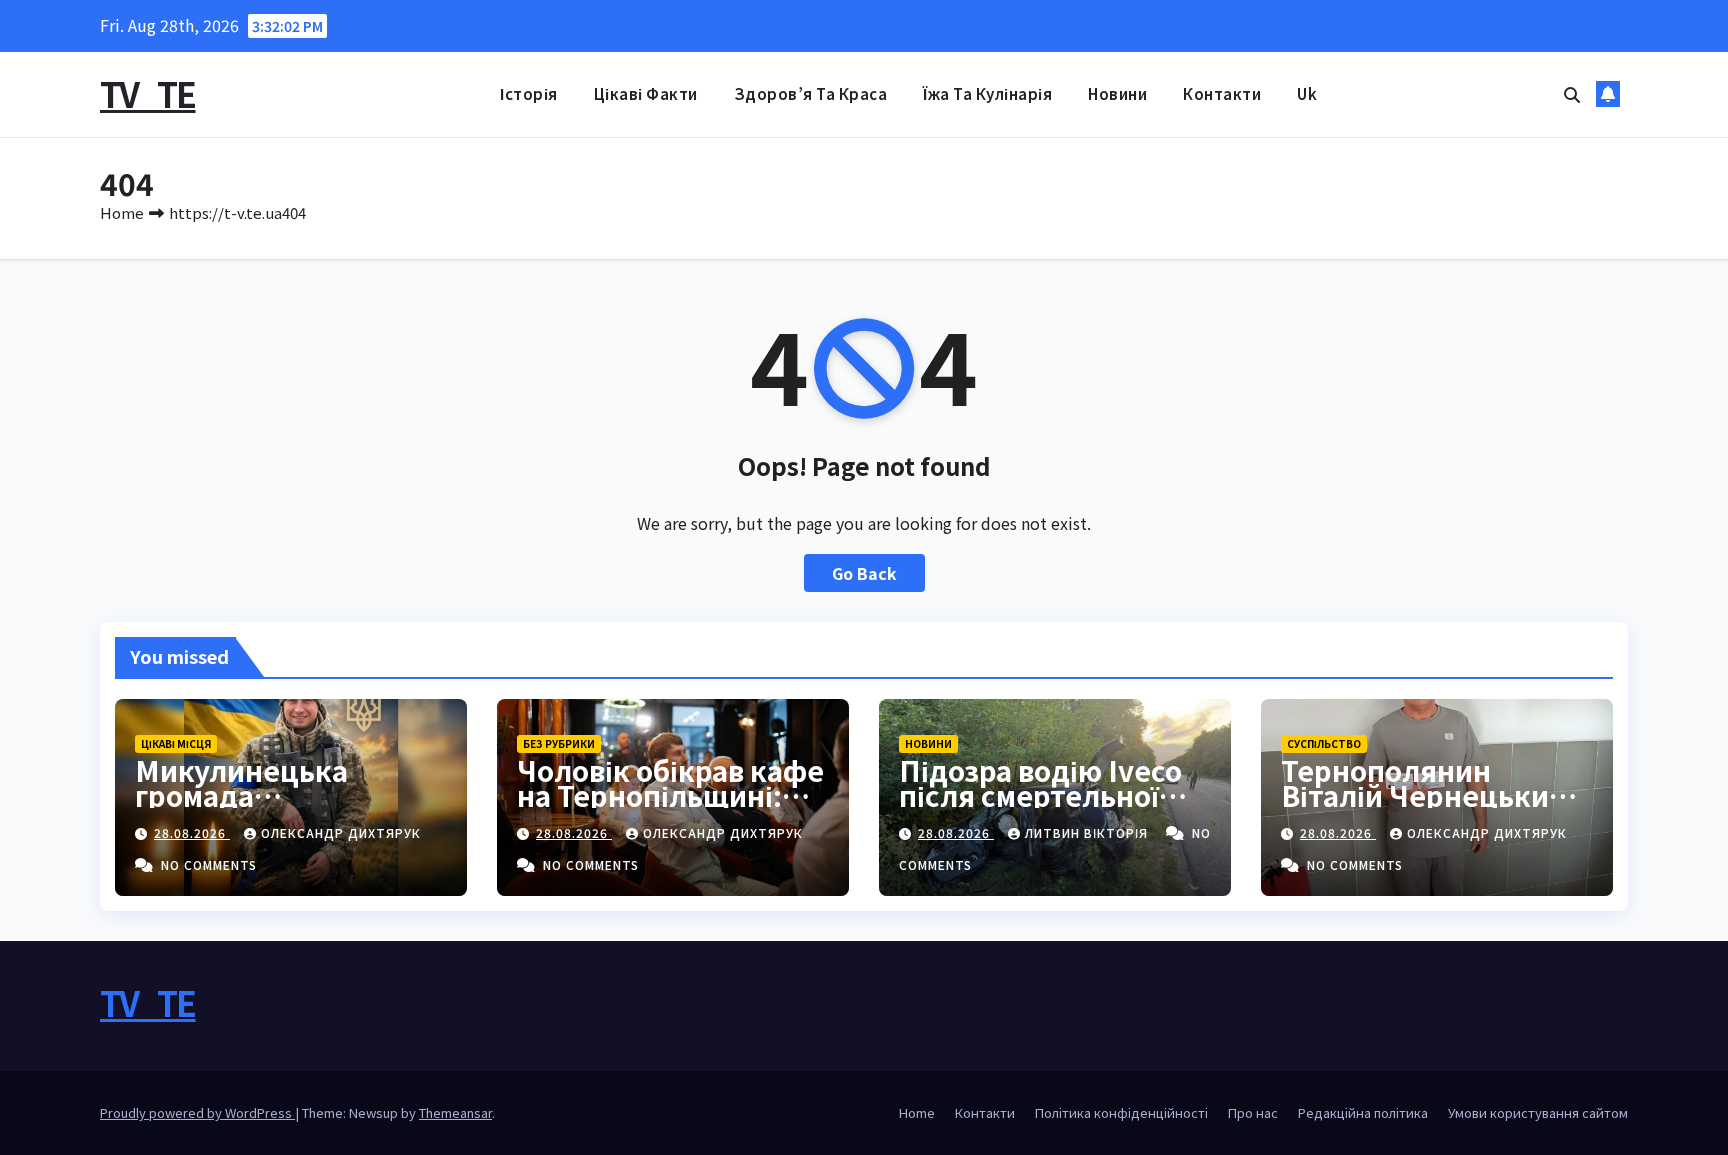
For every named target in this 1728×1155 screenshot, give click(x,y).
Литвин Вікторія (1088, 832)
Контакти (1222, 93)
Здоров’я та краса (811, 93)
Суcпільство (1324, 743)
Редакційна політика (1363, 1112)
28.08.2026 (192, 832)
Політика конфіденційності (1121, 1112)
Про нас (1253, 1112)
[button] (1572, 94)
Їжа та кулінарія (987, 93)
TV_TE (148, 93)
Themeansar (455, 1112)
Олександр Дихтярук (341, 832)
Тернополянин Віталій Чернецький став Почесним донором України (1424, 807)
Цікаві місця (176, 743)
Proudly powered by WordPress (197, 1112)
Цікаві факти (646, 93)
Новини (1117, 93)
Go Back (864, 573)
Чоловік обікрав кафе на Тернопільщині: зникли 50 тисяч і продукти (670, 807)
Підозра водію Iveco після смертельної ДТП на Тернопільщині (1040, 807)
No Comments (209, 864)
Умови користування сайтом (1538, 1112)
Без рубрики (559, 743)
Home (122, 212)
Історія (529, 93)
